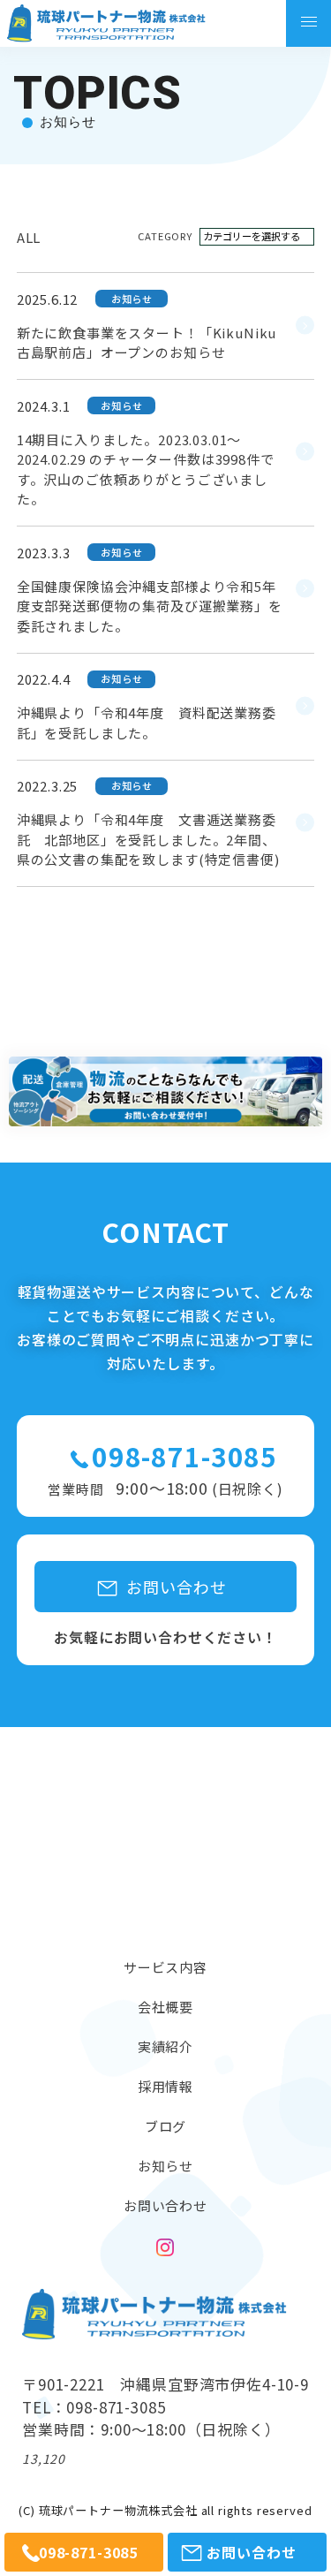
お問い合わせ (165, 2205)
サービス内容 (165, 1967)
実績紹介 (165, 2046)
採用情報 (165, 2086)
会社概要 (165, 2007)
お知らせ (165, 2166)
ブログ (166, 2126)
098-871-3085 (184, 1456)
